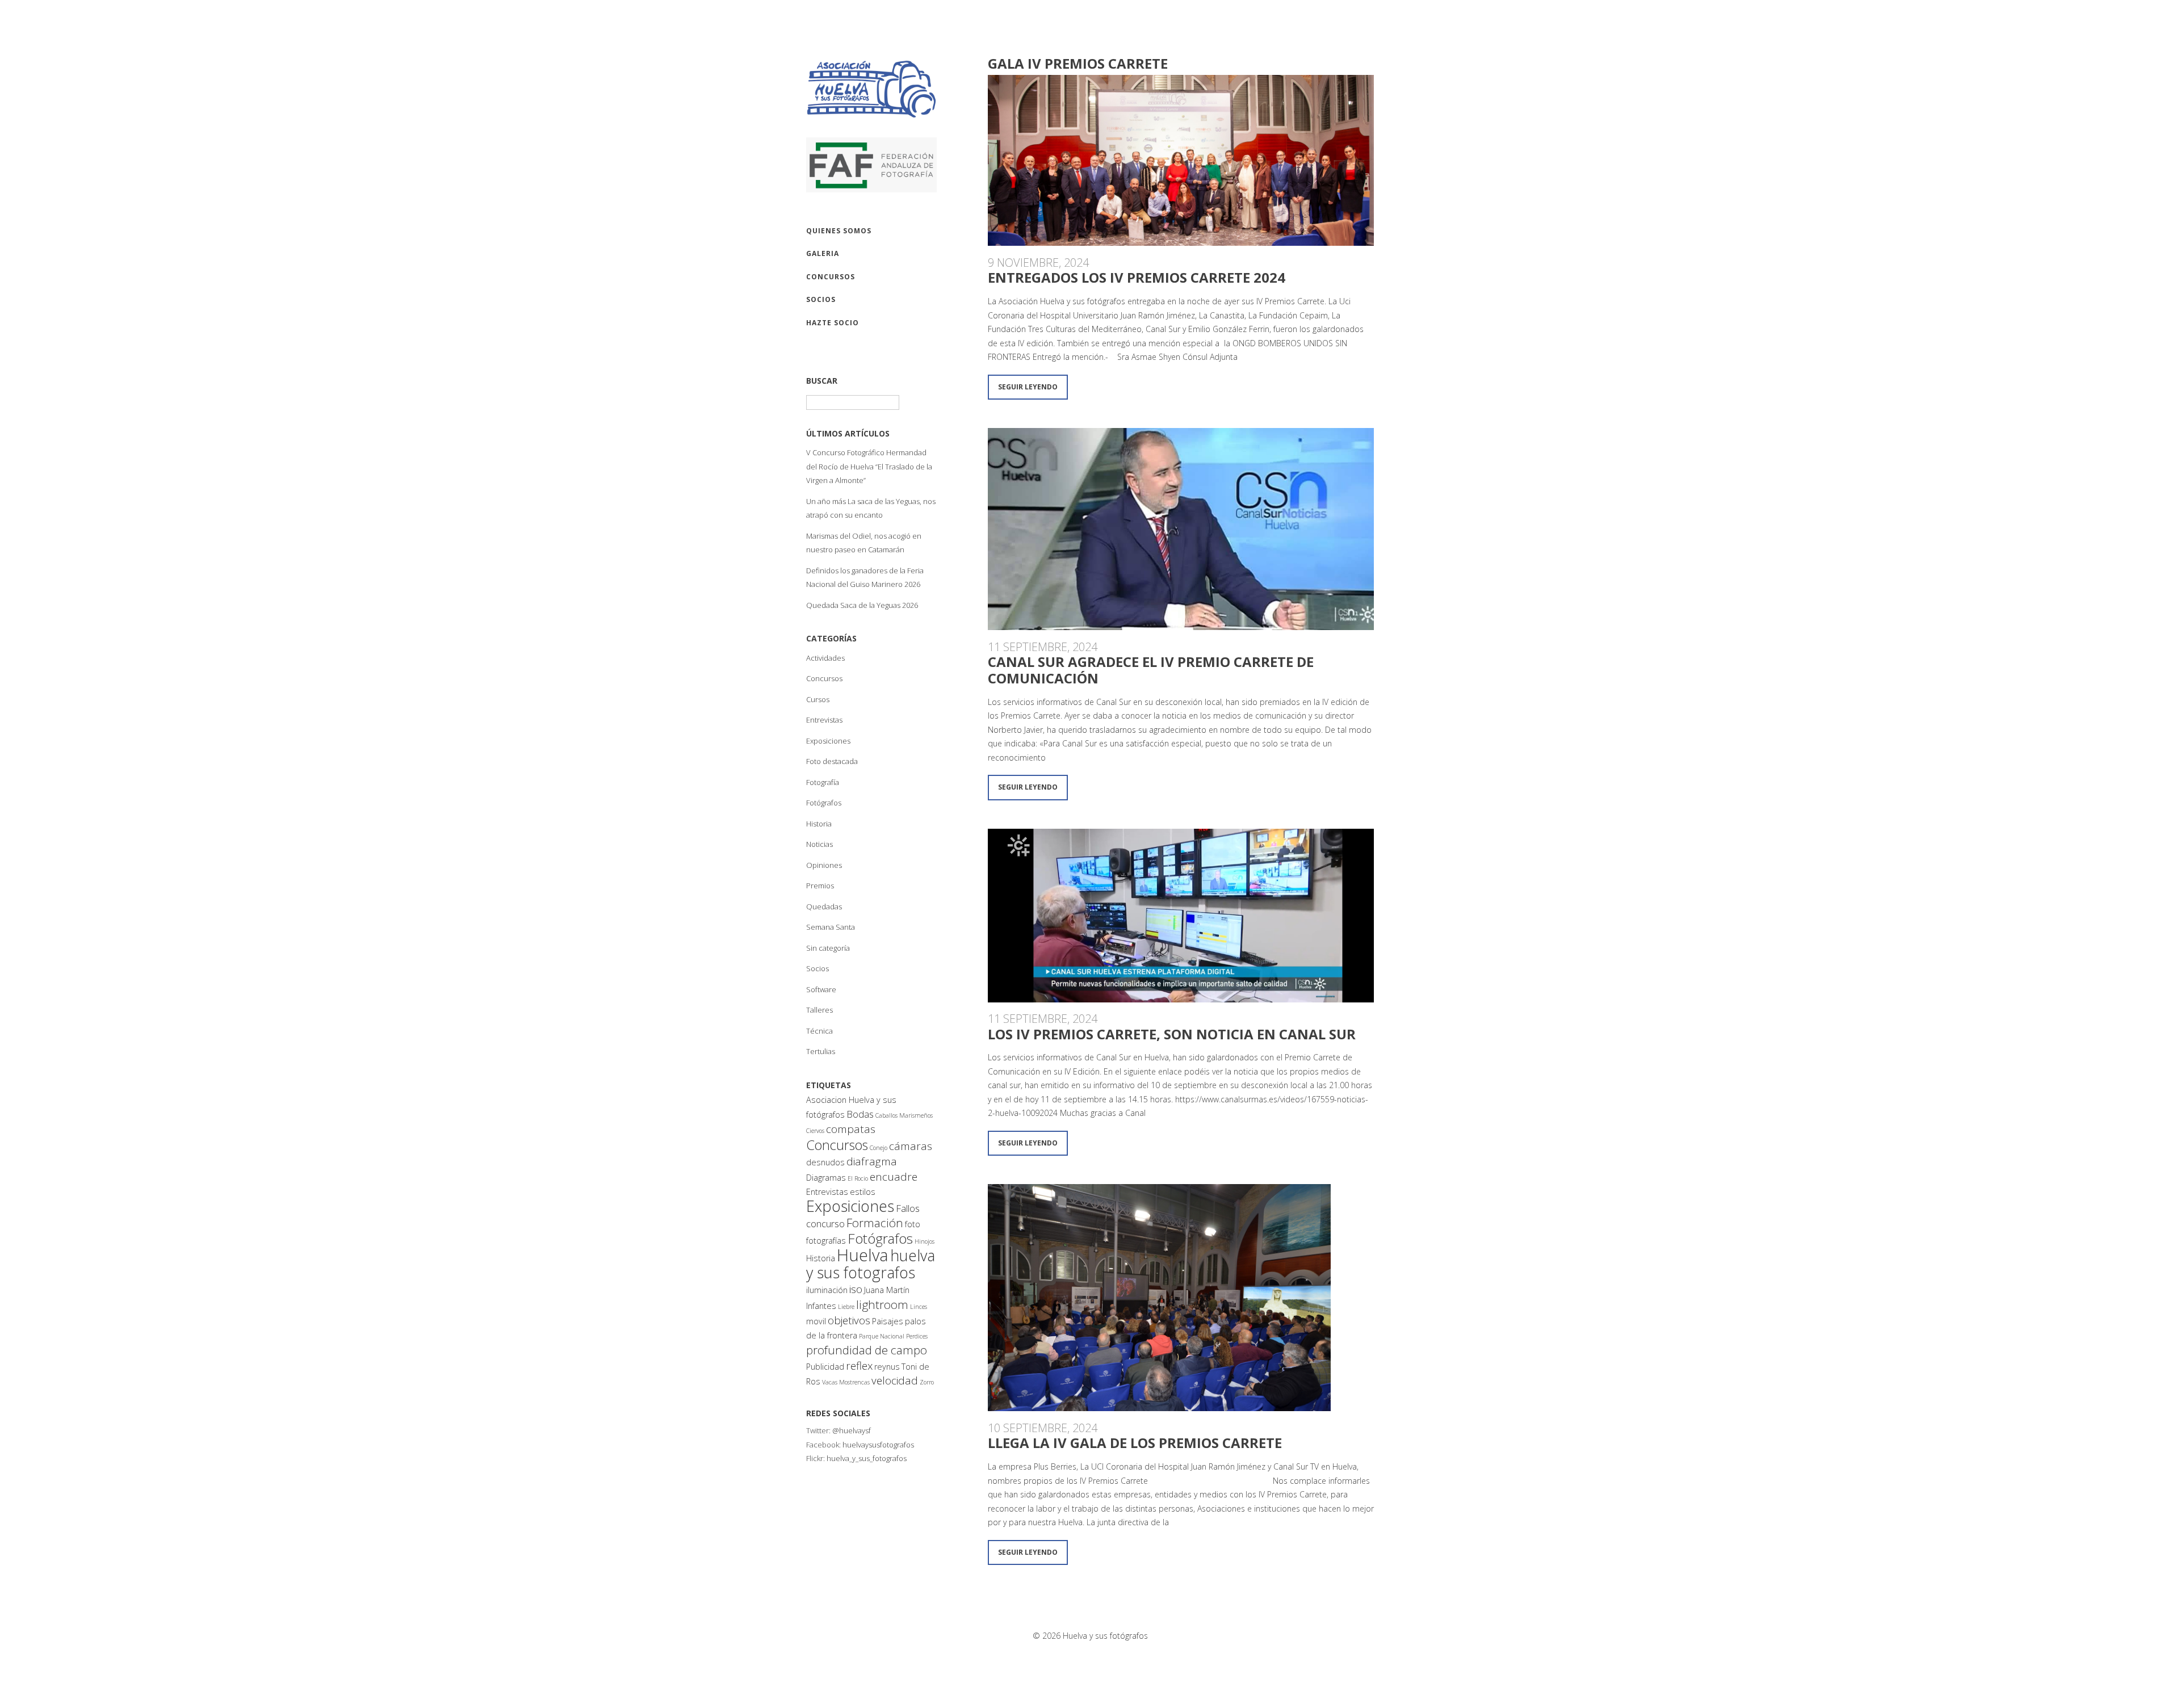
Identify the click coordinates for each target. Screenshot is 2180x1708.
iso (856, 1289)
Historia (819, 824)
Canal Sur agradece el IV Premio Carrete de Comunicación (1151, 670)
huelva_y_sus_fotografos (867, 1458)
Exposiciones (828, 741)
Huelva (863, 1255)
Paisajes (888, 1321)
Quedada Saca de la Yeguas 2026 (862, 605)
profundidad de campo (867, 1350)
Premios (820, 886)
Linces (919, 1307)
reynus (887, 1367)
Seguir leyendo (1028, 387)
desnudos (825, 1162)
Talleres (819, 1010)
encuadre (894, 1177)
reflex (859, 1366)
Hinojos (925, 1241)
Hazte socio (833, 323)
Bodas (860, 1114)
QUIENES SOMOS (839, 231)
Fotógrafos (824, 803)
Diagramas (826, 1178)
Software (821, 989)
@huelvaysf (852, 1430)
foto (913, 1224)
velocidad (895, 1380)
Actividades (825, 658)
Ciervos (815, 1131)
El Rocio (858, 1178)
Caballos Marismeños (904, 1115)
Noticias (819, 844)
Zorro (927, 1382)
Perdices (917, 1336)
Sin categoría (828, 948)
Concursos (824, 678)
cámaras (911, 1146)
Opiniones (824, 865)
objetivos (849, 1320)
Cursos (818, 699)
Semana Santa (831, 927)
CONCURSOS (831, 277)
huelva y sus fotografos (871, 1264)
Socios (817, 968)
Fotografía (823, 782)
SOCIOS (821, 299)
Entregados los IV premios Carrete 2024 (1137, 277)
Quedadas (824, 907)
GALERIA (823, 253)
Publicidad (825, 1367)
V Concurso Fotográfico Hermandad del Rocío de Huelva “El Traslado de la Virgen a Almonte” (869, 466)
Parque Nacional (882, 1336)
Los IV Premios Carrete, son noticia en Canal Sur (1172, 1034)
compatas (851, 1129)
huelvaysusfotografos (878, 1445)
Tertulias (821, 1051)
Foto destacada (832, 761)
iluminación (827, 1290)
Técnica (819, 1031)
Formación (875, 1223)
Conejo (879, 1148)
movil (816, 1321)
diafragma (872, 1161)
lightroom (882, 1304)
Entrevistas (824, 720)
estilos (863, 1192)
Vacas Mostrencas (846, 1382)
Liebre (846, 1307)
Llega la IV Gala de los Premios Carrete (1135, 1443)
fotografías (826, 1241)
